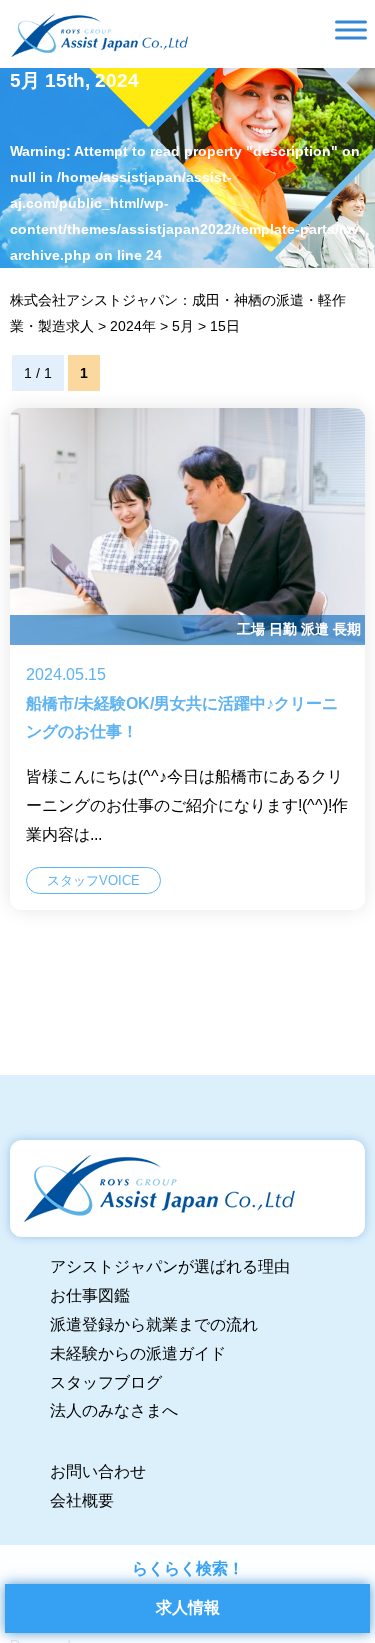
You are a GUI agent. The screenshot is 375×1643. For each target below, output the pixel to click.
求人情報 (188, 1607)
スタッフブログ (106, 1382)
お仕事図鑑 (90, 1295)
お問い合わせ (98, 1471)
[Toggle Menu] (351, 29)
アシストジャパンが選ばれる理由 (170, 1266)
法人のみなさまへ (114, 1410)
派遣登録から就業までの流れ (154, 1324)
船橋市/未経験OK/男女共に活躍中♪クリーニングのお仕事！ (187, 659)
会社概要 (82, 1500)
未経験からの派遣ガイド (138, 1353)
